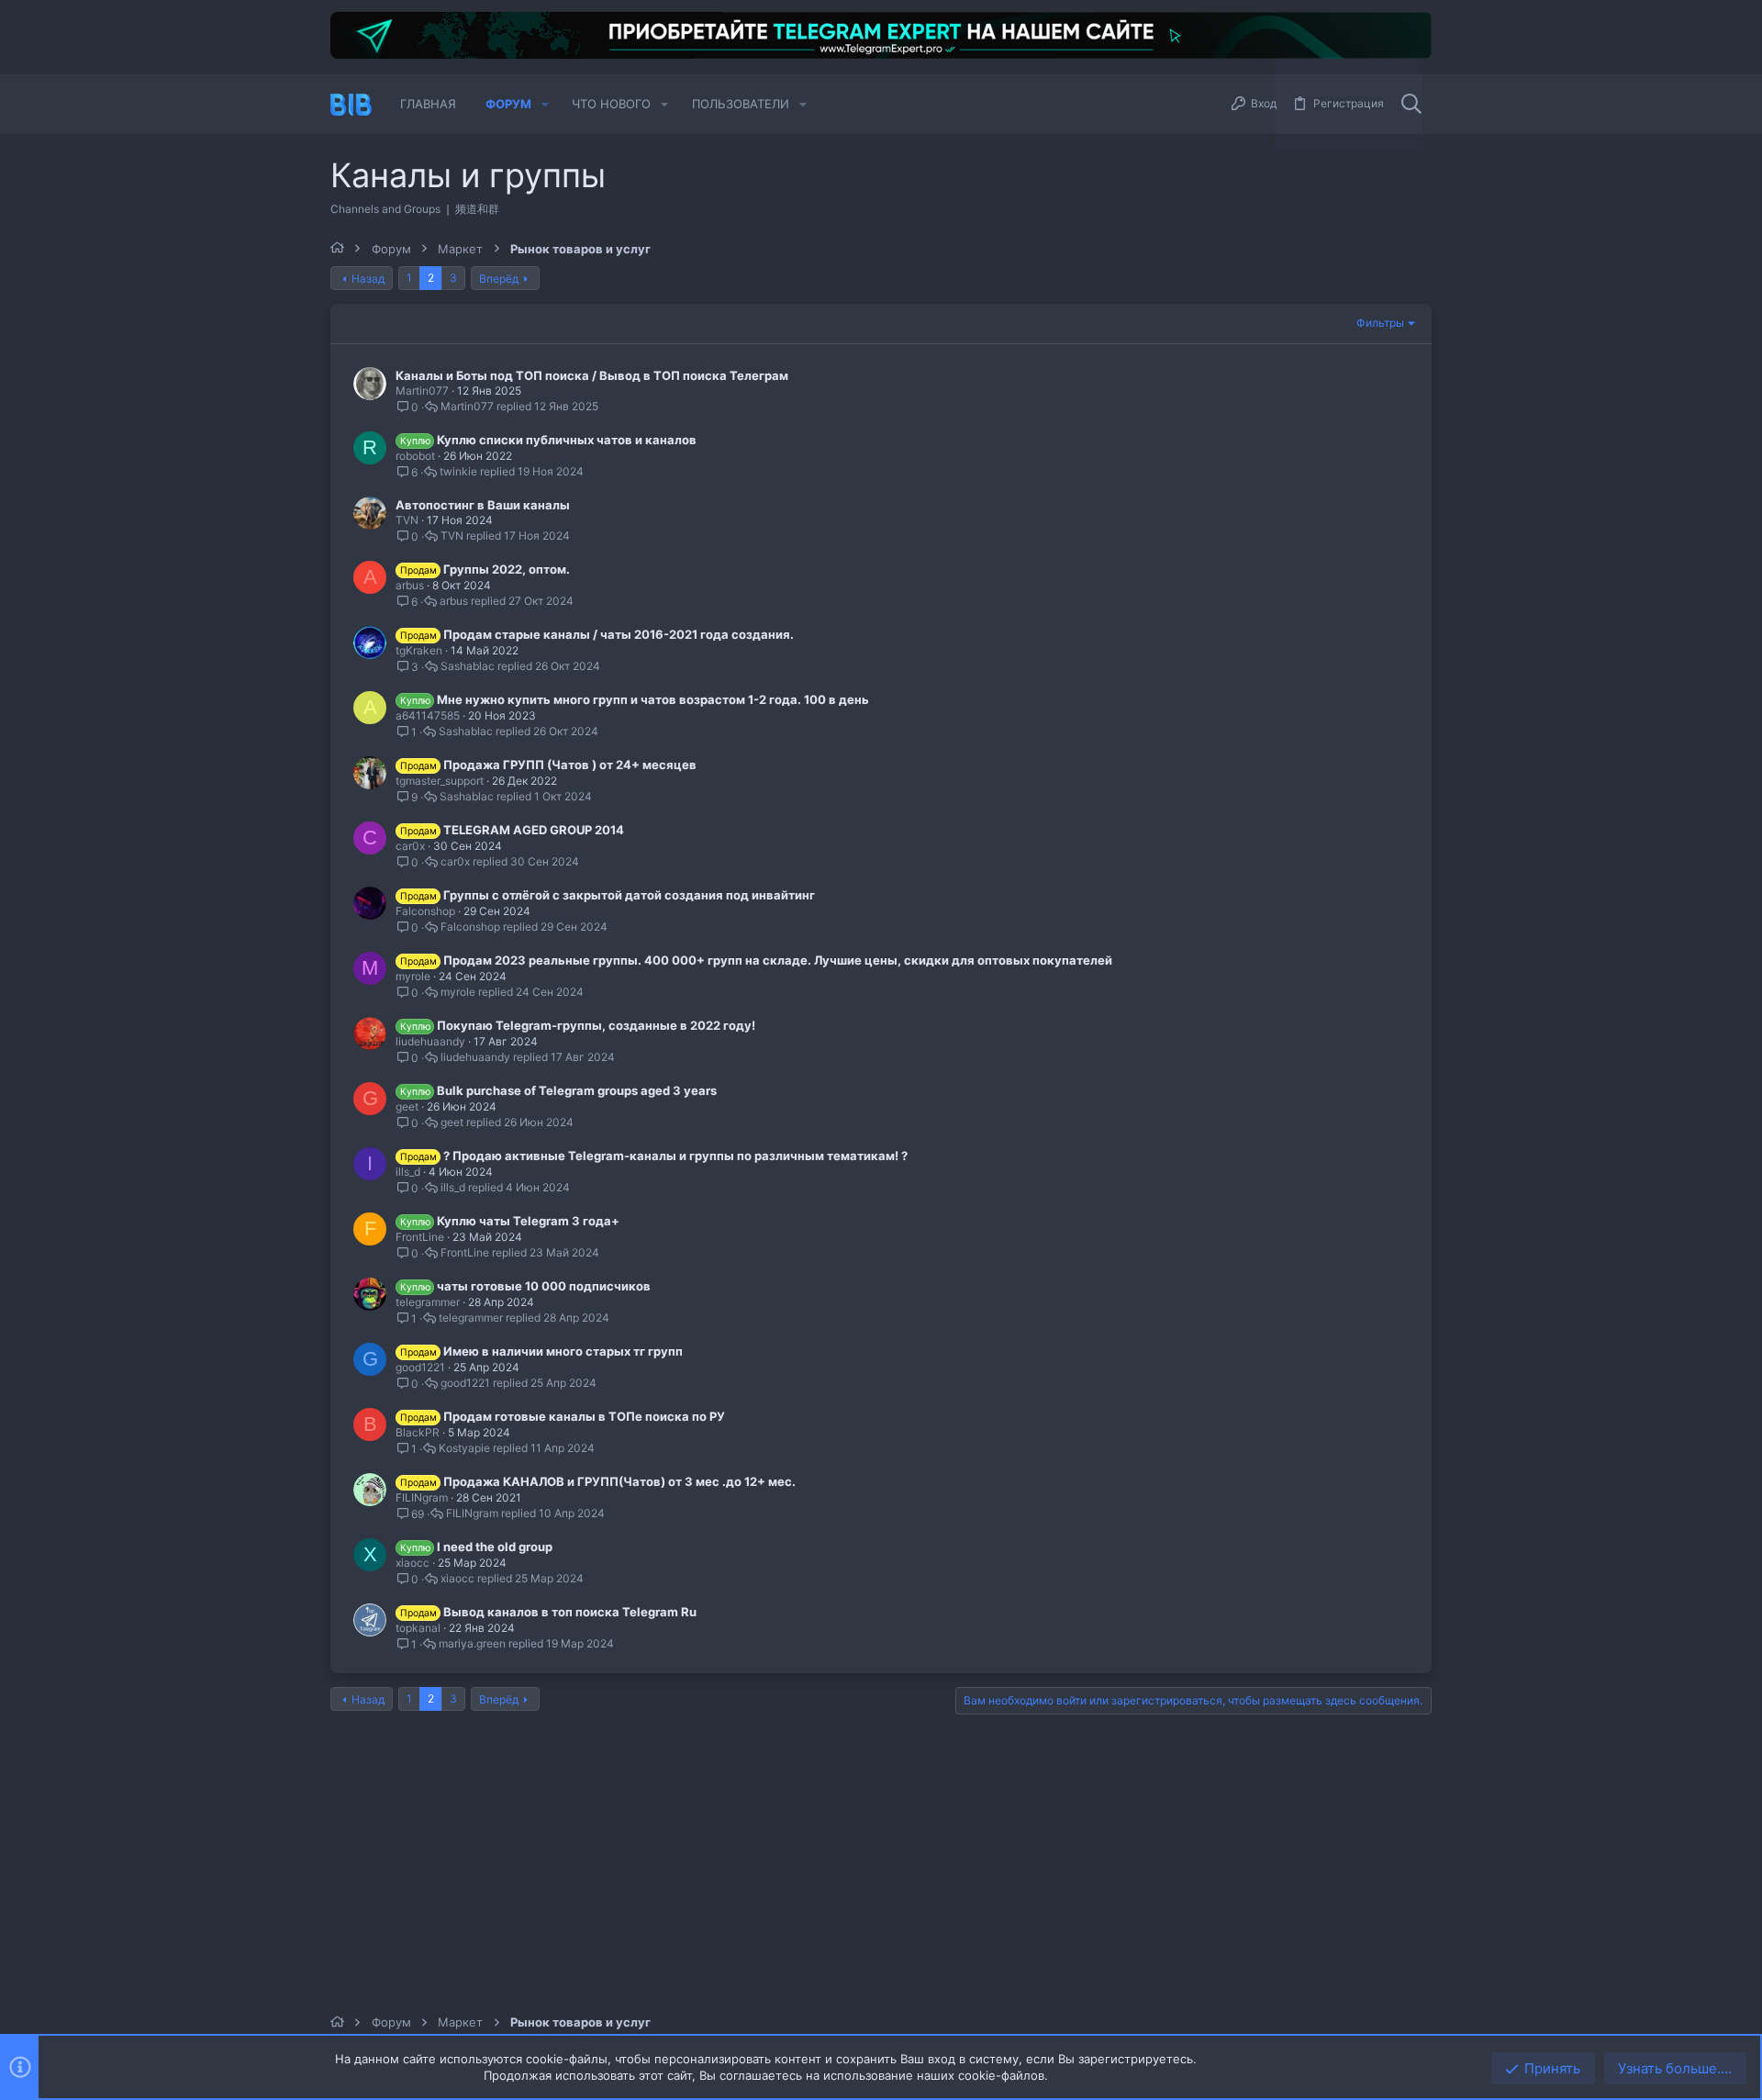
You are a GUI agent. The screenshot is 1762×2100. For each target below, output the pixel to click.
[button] (545, 104)
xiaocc (413, 1563)
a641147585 (428, 715)
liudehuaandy (430, 1041)
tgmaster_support (440, 781)
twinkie (458, 472)
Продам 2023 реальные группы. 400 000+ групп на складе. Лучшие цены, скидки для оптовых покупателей (778, 960)
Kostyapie (464, 1448)
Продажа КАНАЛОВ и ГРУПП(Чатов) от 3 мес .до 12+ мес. (619, 1481)
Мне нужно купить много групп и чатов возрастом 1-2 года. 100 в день (653, 699)
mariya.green (472, 1644)
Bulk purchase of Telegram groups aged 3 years (577, 1090)
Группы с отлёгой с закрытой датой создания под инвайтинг (629, 895)
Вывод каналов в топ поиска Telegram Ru (570, 1612)
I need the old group (495, 1547)
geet (407, 1106)
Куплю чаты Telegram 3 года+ (528, 1221)
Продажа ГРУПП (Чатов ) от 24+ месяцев (570, 765)
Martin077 (422, 391)
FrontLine (420, 1237)
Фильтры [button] (1380, 323)
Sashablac (468, 666)
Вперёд (499, 279)
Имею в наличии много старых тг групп (563, 1351)
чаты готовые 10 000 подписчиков (544, 1286)
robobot (415, 456)
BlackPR (418, 1432)
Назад (368, 279)
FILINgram (422, 1497)
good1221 (420, 1367)
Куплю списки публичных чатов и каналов (567, 440)
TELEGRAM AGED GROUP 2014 (534, 830)
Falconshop (425, 911)
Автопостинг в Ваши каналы (483, 505)
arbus (410, 585)
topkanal (418, 1628)
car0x (410, 846)
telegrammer (428, 1302)
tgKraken (419, 650)
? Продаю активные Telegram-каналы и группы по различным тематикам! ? (675, 1156)
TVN (407, 520)
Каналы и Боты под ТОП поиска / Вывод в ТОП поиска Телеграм (592, 375)
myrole (413, 976)
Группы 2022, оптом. (507, 569)
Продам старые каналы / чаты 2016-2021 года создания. (619, 634)
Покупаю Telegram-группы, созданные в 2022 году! (596, 1025)
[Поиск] (1411, 105)
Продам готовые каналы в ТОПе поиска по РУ (584, 1416)
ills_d (408, 1172)
